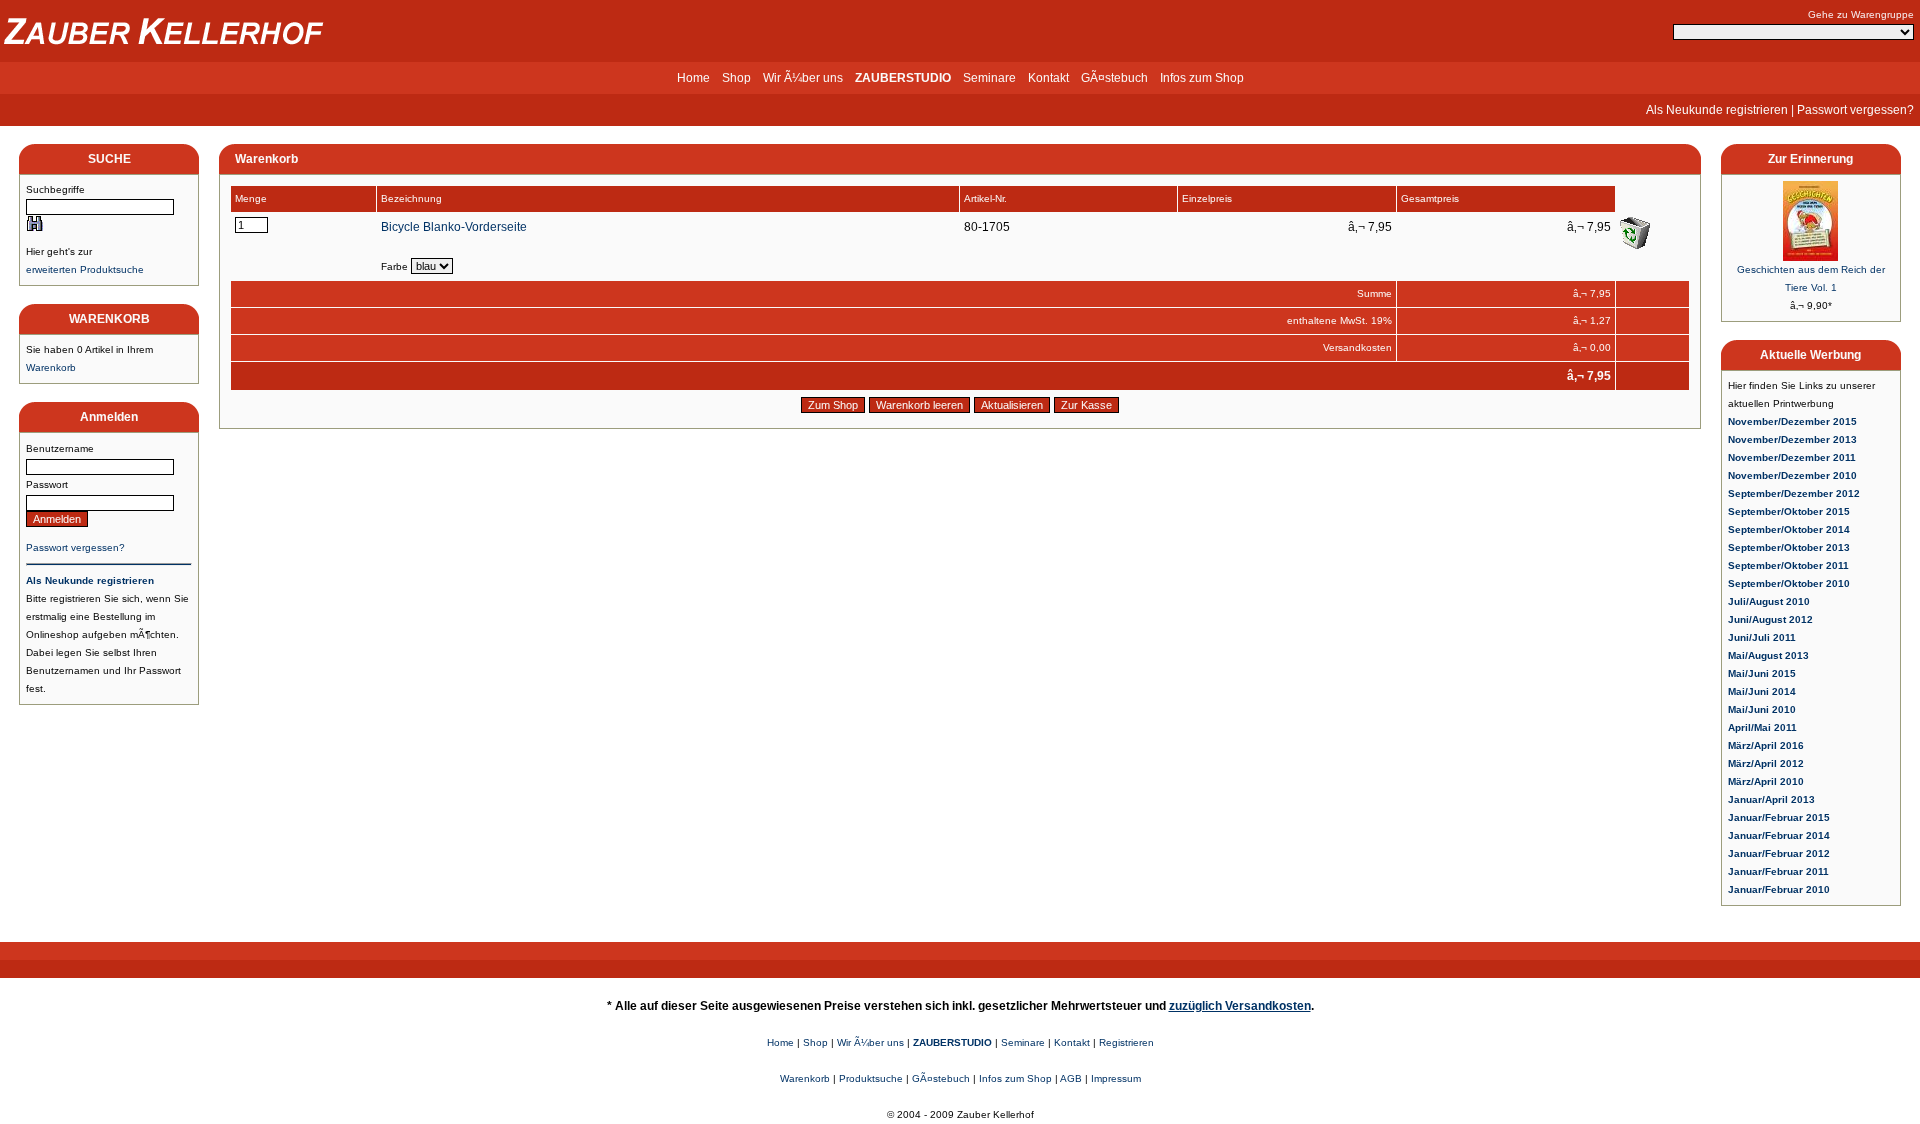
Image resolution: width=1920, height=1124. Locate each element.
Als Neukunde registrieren (1717, 110)
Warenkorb (51, 367)
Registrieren (1126, 1042)
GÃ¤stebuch (1114, 78)
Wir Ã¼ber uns (803, 78)
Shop (736, 78)
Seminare (989, 78)
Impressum (1116, 1078)
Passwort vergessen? (1855, 110)
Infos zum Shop (1202, 78)
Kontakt (1048, 78)
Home (693, 78)
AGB (1071, 1078)
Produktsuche (871, 1078)
